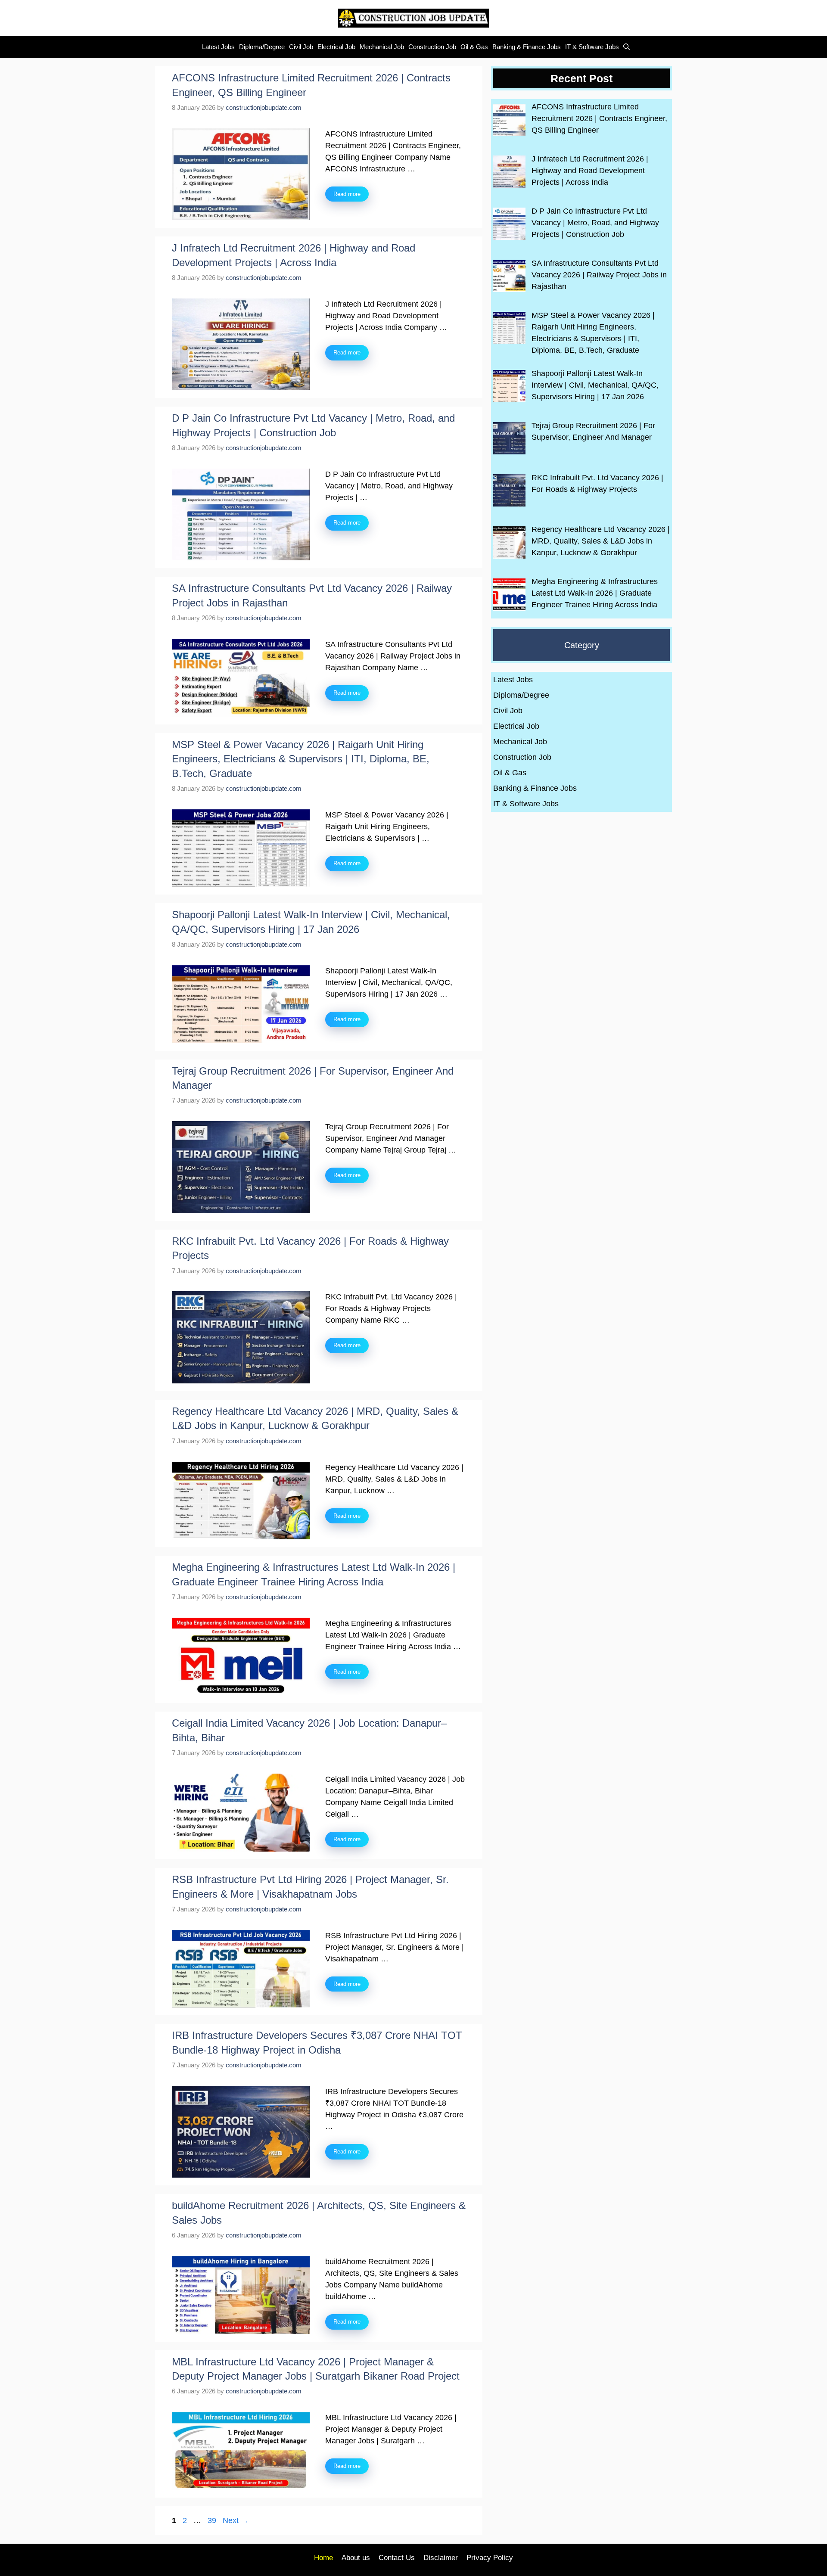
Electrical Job (336, 47)
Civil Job (301, 47)
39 (213, 2520)
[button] (624, 47)
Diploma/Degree (262, 47)
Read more (347, 194)
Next (236, 2520)
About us (356, 2558)
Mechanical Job (382, 47)
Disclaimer (441, 2558)
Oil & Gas (474, 47)
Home (323, 2558)
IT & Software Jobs (592, 47)
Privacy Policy (490, 2558)
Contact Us (397, 2558)
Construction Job (432, 47)
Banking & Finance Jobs (527, 47)
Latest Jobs (218, 47)
